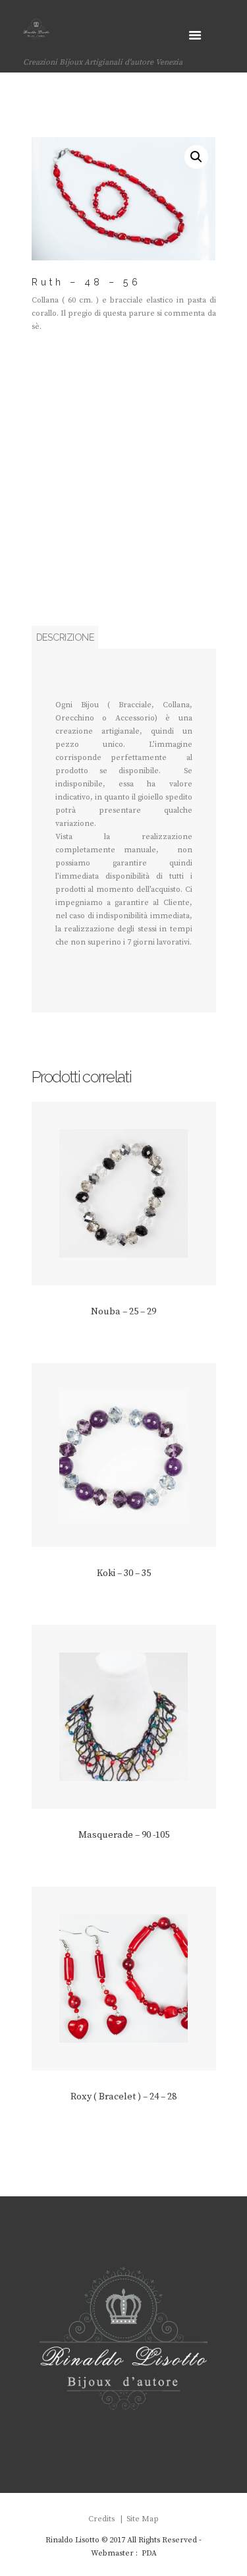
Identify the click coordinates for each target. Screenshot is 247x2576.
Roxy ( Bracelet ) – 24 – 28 (123, 2097)
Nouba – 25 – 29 (123, 1312)
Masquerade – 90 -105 (124, 1835)
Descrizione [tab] (65, 637)
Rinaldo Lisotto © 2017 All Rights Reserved (121, 2540)
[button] (196, 157)
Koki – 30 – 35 (124, 1573)
